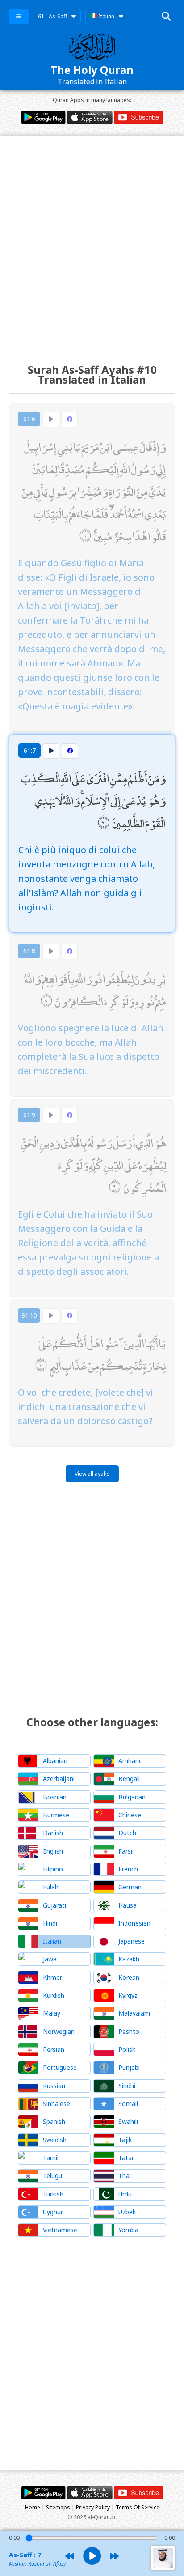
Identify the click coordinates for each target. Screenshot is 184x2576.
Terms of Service (138, 2507)
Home (33, 2507)
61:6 (29, 419)
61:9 (29, 1115)
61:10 (29, 1315)
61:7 (30, 750)
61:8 (29, 951)
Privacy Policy (93, 2507)
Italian (106, 16)
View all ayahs (92, 1474)
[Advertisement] (92, 241)
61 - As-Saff (52, 16)
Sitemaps (58, 2507)
